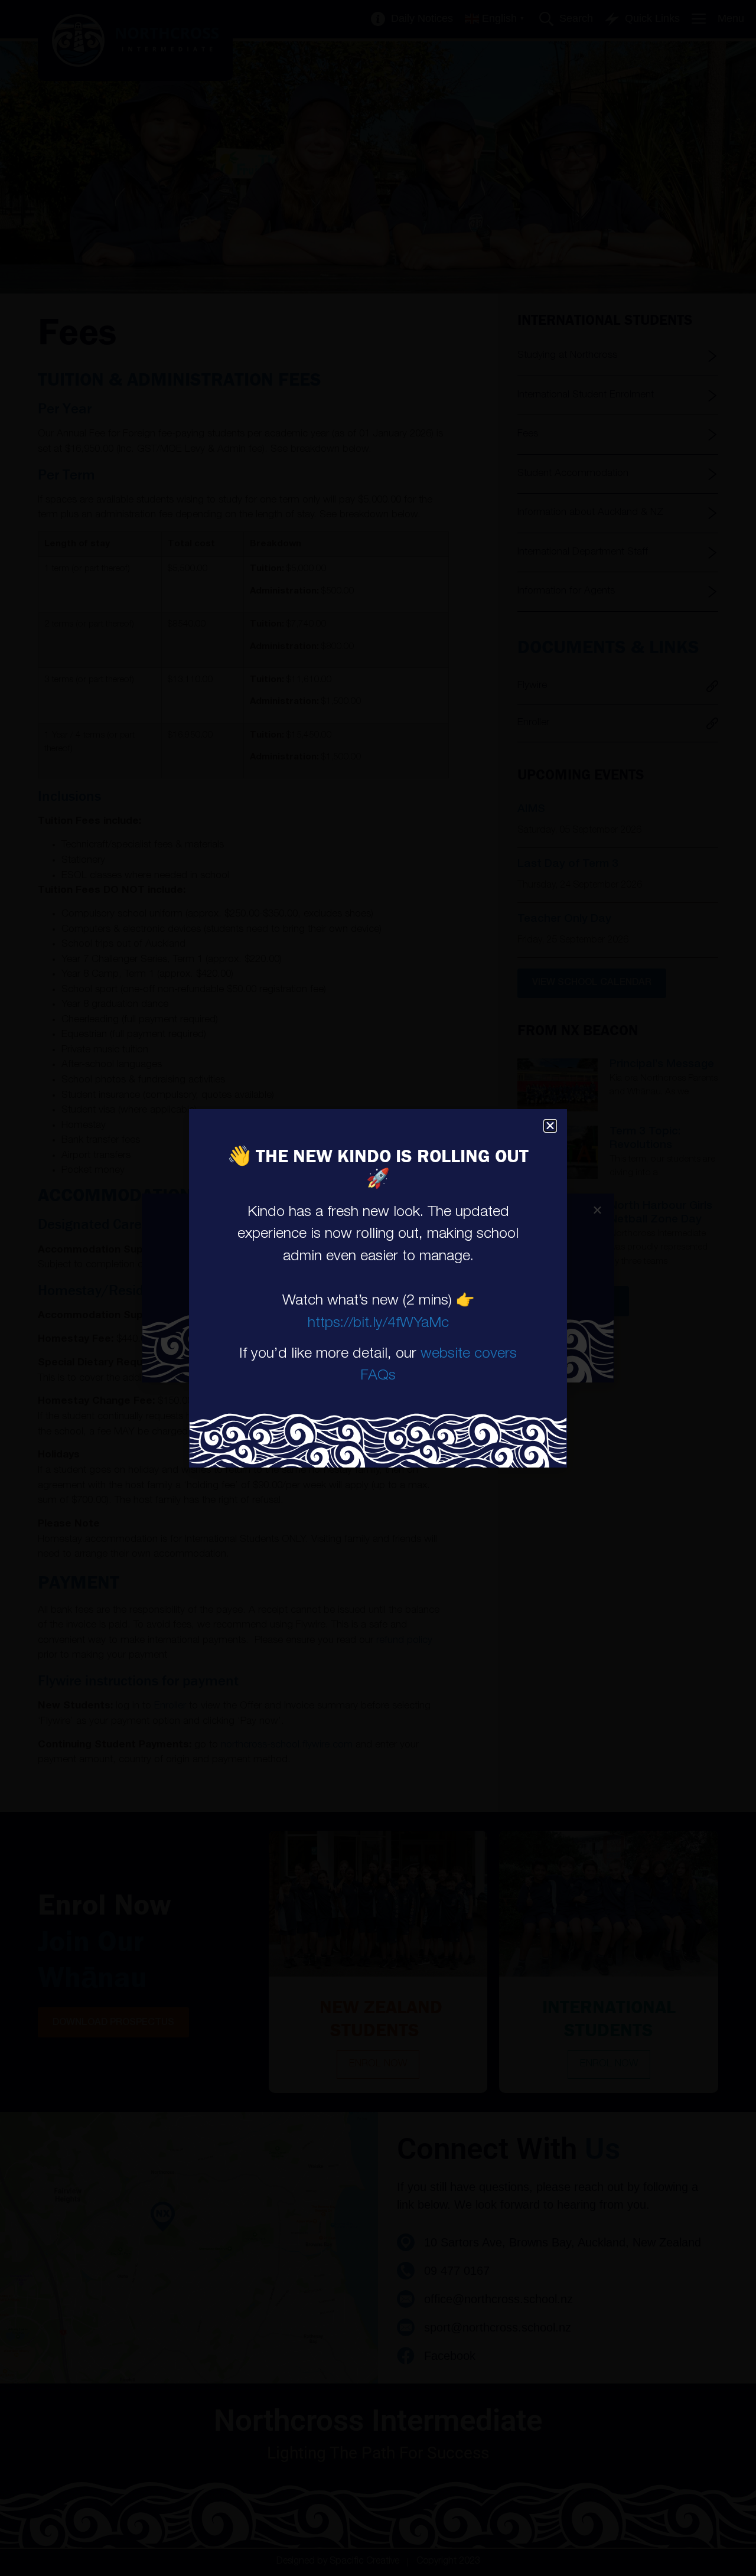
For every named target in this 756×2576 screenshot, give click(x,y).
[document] (378, 1288)
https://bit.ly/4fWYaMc (378, 1324)
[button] (550, 1126)
